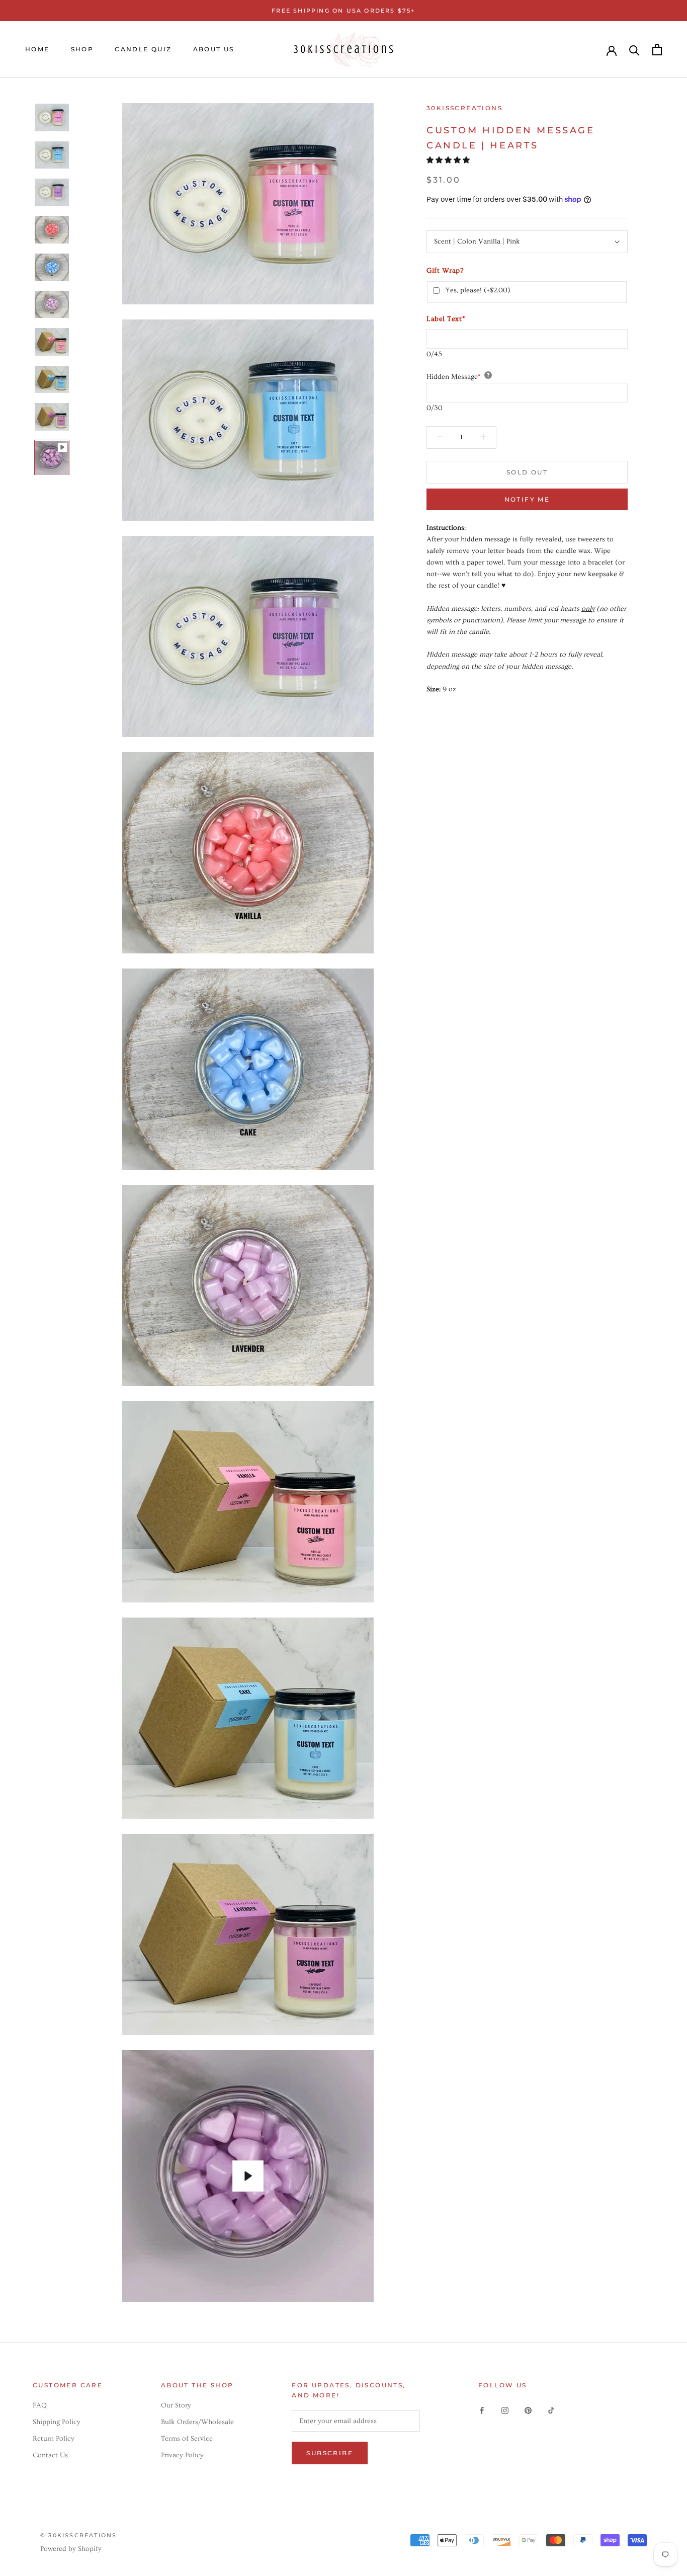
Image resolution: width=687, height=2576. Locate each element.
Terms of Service (187, 2439)
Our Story (176, 2405)
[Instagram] (505, 2409)
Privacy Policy (182, 2455)
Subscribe (330, 2453)
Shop (82, 49)
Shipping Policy (57, 2422)
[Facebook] (482, 2409)
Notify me (527, 499)
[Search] (634, 50)
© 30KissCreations (78, 2535)
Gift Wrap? (445, 271)
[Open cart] (657, 50)
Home (37, 49)
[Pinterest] (528, 2409)
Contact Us (50, 2455)
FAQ (40, 2405)
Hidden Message (454, 376)
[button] (449, 160)
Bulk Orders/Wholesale (197, 2422)
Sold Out (527, 472)
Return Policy (54, 2439)
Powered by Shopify (71, 2549)
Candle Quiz (143, 49)
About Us (214, 49)
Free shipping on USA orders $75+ (343, 11)
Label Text (446, 319)
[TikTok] (551, 2409)
